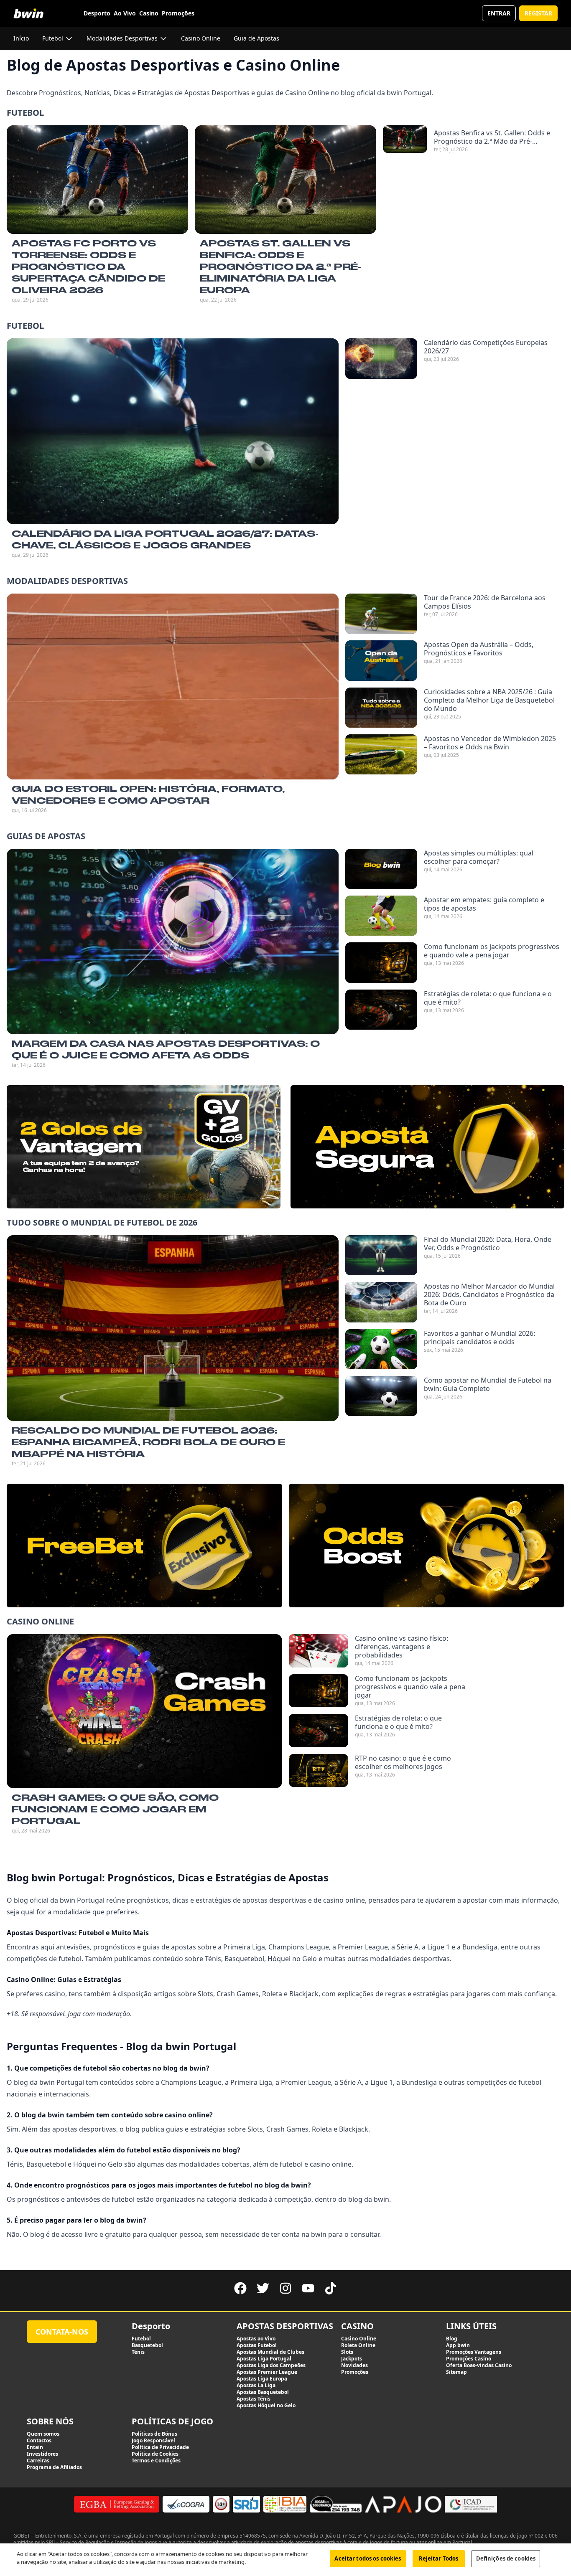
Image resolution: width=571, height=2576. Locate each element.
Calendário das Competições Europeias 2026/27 (486, 347)
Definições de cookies (506, 2558)
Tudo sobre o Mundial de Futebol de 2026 (102, 1222)
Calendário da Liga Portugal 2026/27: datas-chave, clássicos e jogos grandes (165, 539)
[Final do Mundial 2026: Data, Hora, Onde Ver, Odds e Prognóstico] (381, 1255)
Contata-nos (62, 2332)
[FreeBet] (144, 1546)
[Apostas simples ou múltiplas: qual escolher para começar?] (381, 869)
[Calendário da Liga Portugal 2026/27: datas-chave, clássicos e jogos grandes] (173, 431)
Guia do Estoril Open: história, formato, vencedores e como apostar (148, 794)
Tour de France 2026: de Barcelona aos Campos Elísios (485, 602)
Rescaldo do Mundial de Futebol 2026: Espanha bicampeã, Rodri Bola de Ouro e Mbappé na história (148, 1442)
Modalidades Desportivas (67, 581)
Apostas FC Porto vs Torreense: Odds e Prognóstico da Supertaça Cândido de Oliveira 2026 (88, 266)
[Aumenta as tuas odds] (427, 1546)
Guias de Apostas (46, 836)
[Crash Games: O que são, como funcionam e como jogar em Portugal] (144, 1711)
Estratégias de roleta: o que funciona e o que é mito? (488, 998)
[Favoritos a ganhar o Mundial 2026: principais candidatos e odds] (381, 1349)
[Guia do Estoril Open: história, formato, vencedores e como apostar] (173, 687)
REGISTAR (538, 13)
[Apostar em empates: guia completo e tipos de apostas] (381, 916)
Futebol (25, 113)
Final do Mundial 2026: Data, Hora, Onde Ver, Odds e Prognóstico (488, 1244)
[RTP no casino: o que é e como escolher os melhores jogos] (319, 1771)
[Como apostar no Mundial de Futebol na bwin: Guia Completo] (381, 1396)
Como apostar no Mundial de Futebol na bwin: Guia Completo (488, 1384)
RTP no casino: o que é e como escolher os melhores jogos (403, 1762)
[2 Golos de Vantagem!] (144, 1147)
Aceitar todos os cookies (368, 2558)
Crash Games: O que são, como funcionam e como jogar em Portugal (115, 1809)
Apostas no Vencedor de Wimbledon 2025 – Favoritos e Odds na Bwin (490, 743)
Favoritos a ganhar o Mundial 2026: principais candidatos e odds (479, 1337)
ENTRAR (499, 13)
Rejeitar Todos (439, 2558)
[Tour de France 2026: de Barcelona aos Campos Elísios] (381, 614)
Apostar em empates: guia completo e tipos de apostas (484, 904)
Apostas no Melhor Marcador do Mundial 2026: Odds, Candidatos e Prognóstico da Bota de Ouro (489, 1294)
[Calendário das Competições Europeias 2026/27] (381, 358)
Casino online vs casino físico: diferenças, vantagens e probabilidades (401, 1647)
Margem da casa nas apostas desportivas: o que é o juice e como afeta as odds (166, 1049)
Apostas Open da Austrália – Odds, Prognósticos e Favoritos (479, 649)
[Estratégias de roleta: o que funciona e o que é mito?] (381, 1010)
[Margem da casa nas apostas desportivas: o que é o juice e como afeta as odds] (173, 942)
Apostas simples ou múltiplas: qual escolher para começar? (479, 857)
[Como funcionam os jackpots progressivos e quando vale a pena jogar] (381, 962)
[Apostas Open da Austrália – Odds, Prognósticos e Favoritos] (381, 660)
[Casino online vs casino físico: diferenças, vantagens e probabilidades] (319, 1651)
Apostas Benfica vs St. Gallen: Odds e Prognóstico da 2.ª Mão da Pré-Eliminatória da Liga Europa (492, 137)
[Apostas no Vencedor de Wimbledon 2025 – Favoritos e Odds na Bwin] (381, 754)
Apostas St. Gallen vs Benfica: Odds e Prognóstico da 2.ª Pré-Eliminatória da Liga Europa (280, 266)
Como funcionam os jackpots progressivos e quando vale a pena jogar (492, 951)
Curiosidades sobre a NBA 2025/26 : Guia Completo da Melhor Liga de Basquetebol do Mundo (489, 700)
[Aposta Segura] (427, 1147)
